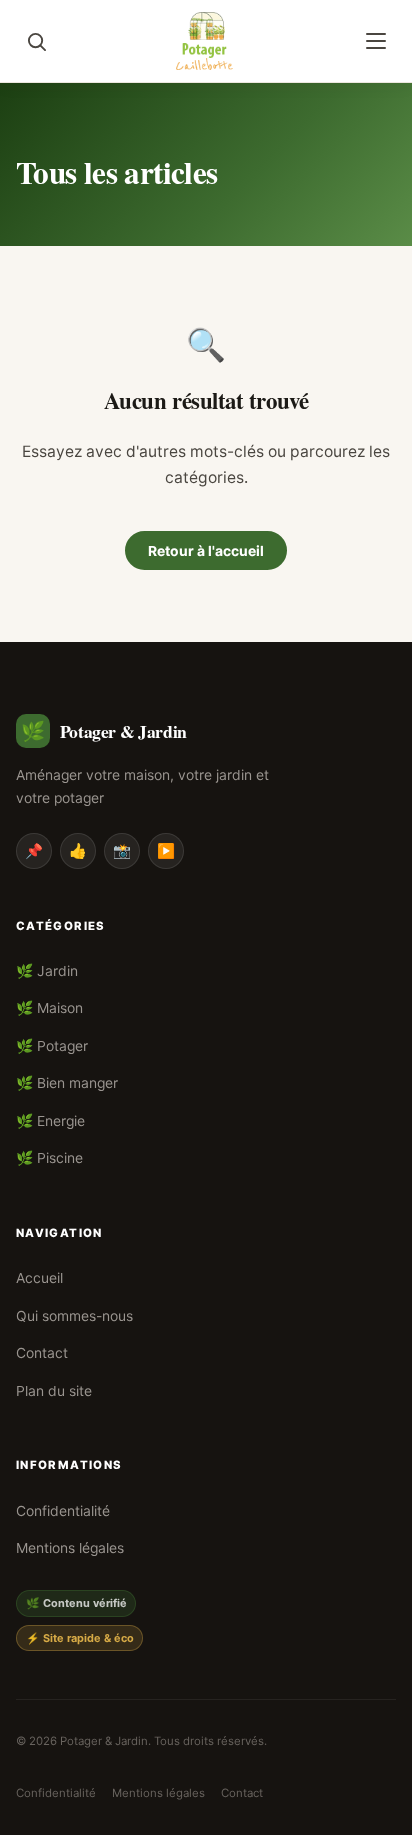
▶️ (166, 850)
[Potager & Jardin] (206, 41)
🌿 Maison (49, 1008)
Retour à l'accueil (206, 551)
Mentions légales (70, 1548)
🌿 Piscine (49, 1158)
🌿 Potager (52, 1046)
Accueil (39, 1278)
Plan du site (54, 1391)
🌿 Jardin (47, 971)
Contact (42, 1353)
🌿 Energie (50, 1121)
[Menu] (376, 41)
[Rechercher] (36, 41)
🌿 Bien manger (67, 1083)
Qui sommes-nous (74, 1316)
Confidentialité (63, 1511)
